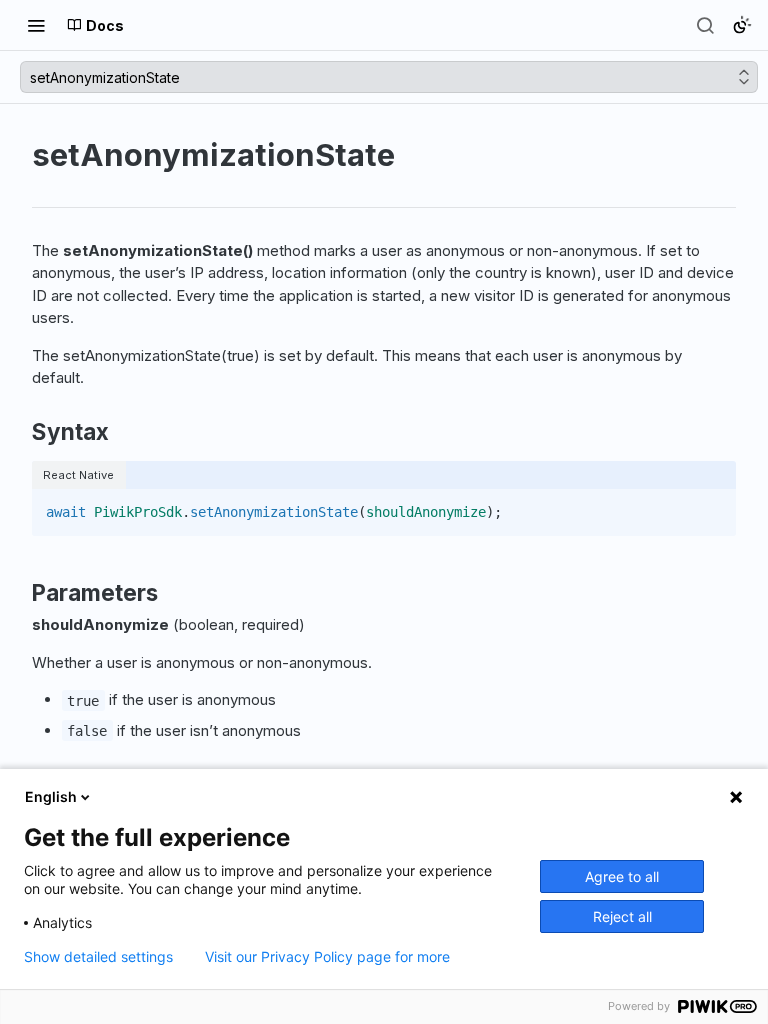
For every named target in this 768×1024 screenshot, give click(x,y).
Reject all (622, 916)
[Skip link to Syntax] (18, 432)
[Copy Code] (712, 506)
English (51, 796)
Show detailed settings (98, 957)
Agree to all (622, 876)
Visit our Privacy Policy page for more (327, 957)
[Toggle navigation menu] (36, 25)
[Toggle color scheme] (742, 25)
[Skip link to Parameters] (18, 593)
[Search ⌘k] (705, 25)
